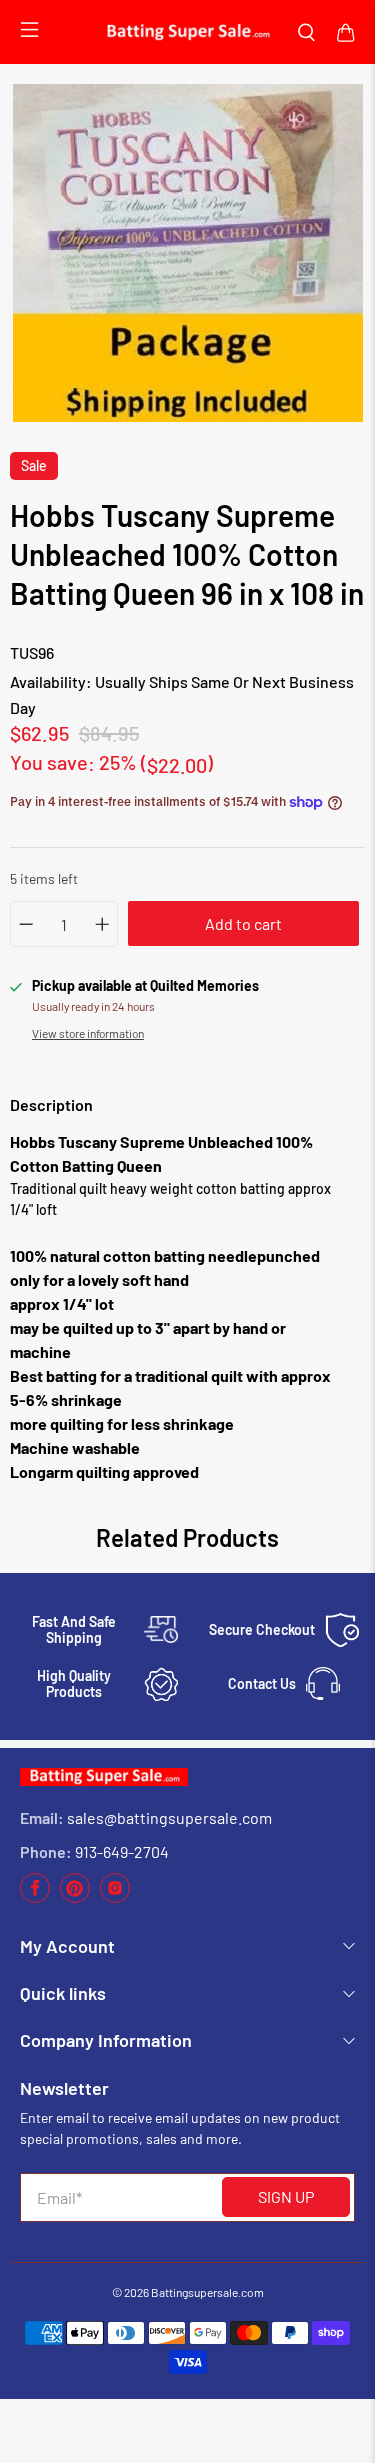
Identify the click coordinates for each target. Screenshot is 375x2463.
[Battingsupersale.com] (187, 32)
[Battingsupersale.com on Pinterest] (75, 1897)
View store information (88, 1033)
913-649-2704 (122, 1851)
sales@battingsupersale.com (169, 1817)
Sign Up (286, 2196)
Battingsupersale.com (207, 2292)
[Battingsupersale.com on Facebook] (35, 1897)
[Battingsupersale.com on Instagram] (115, 1897)
